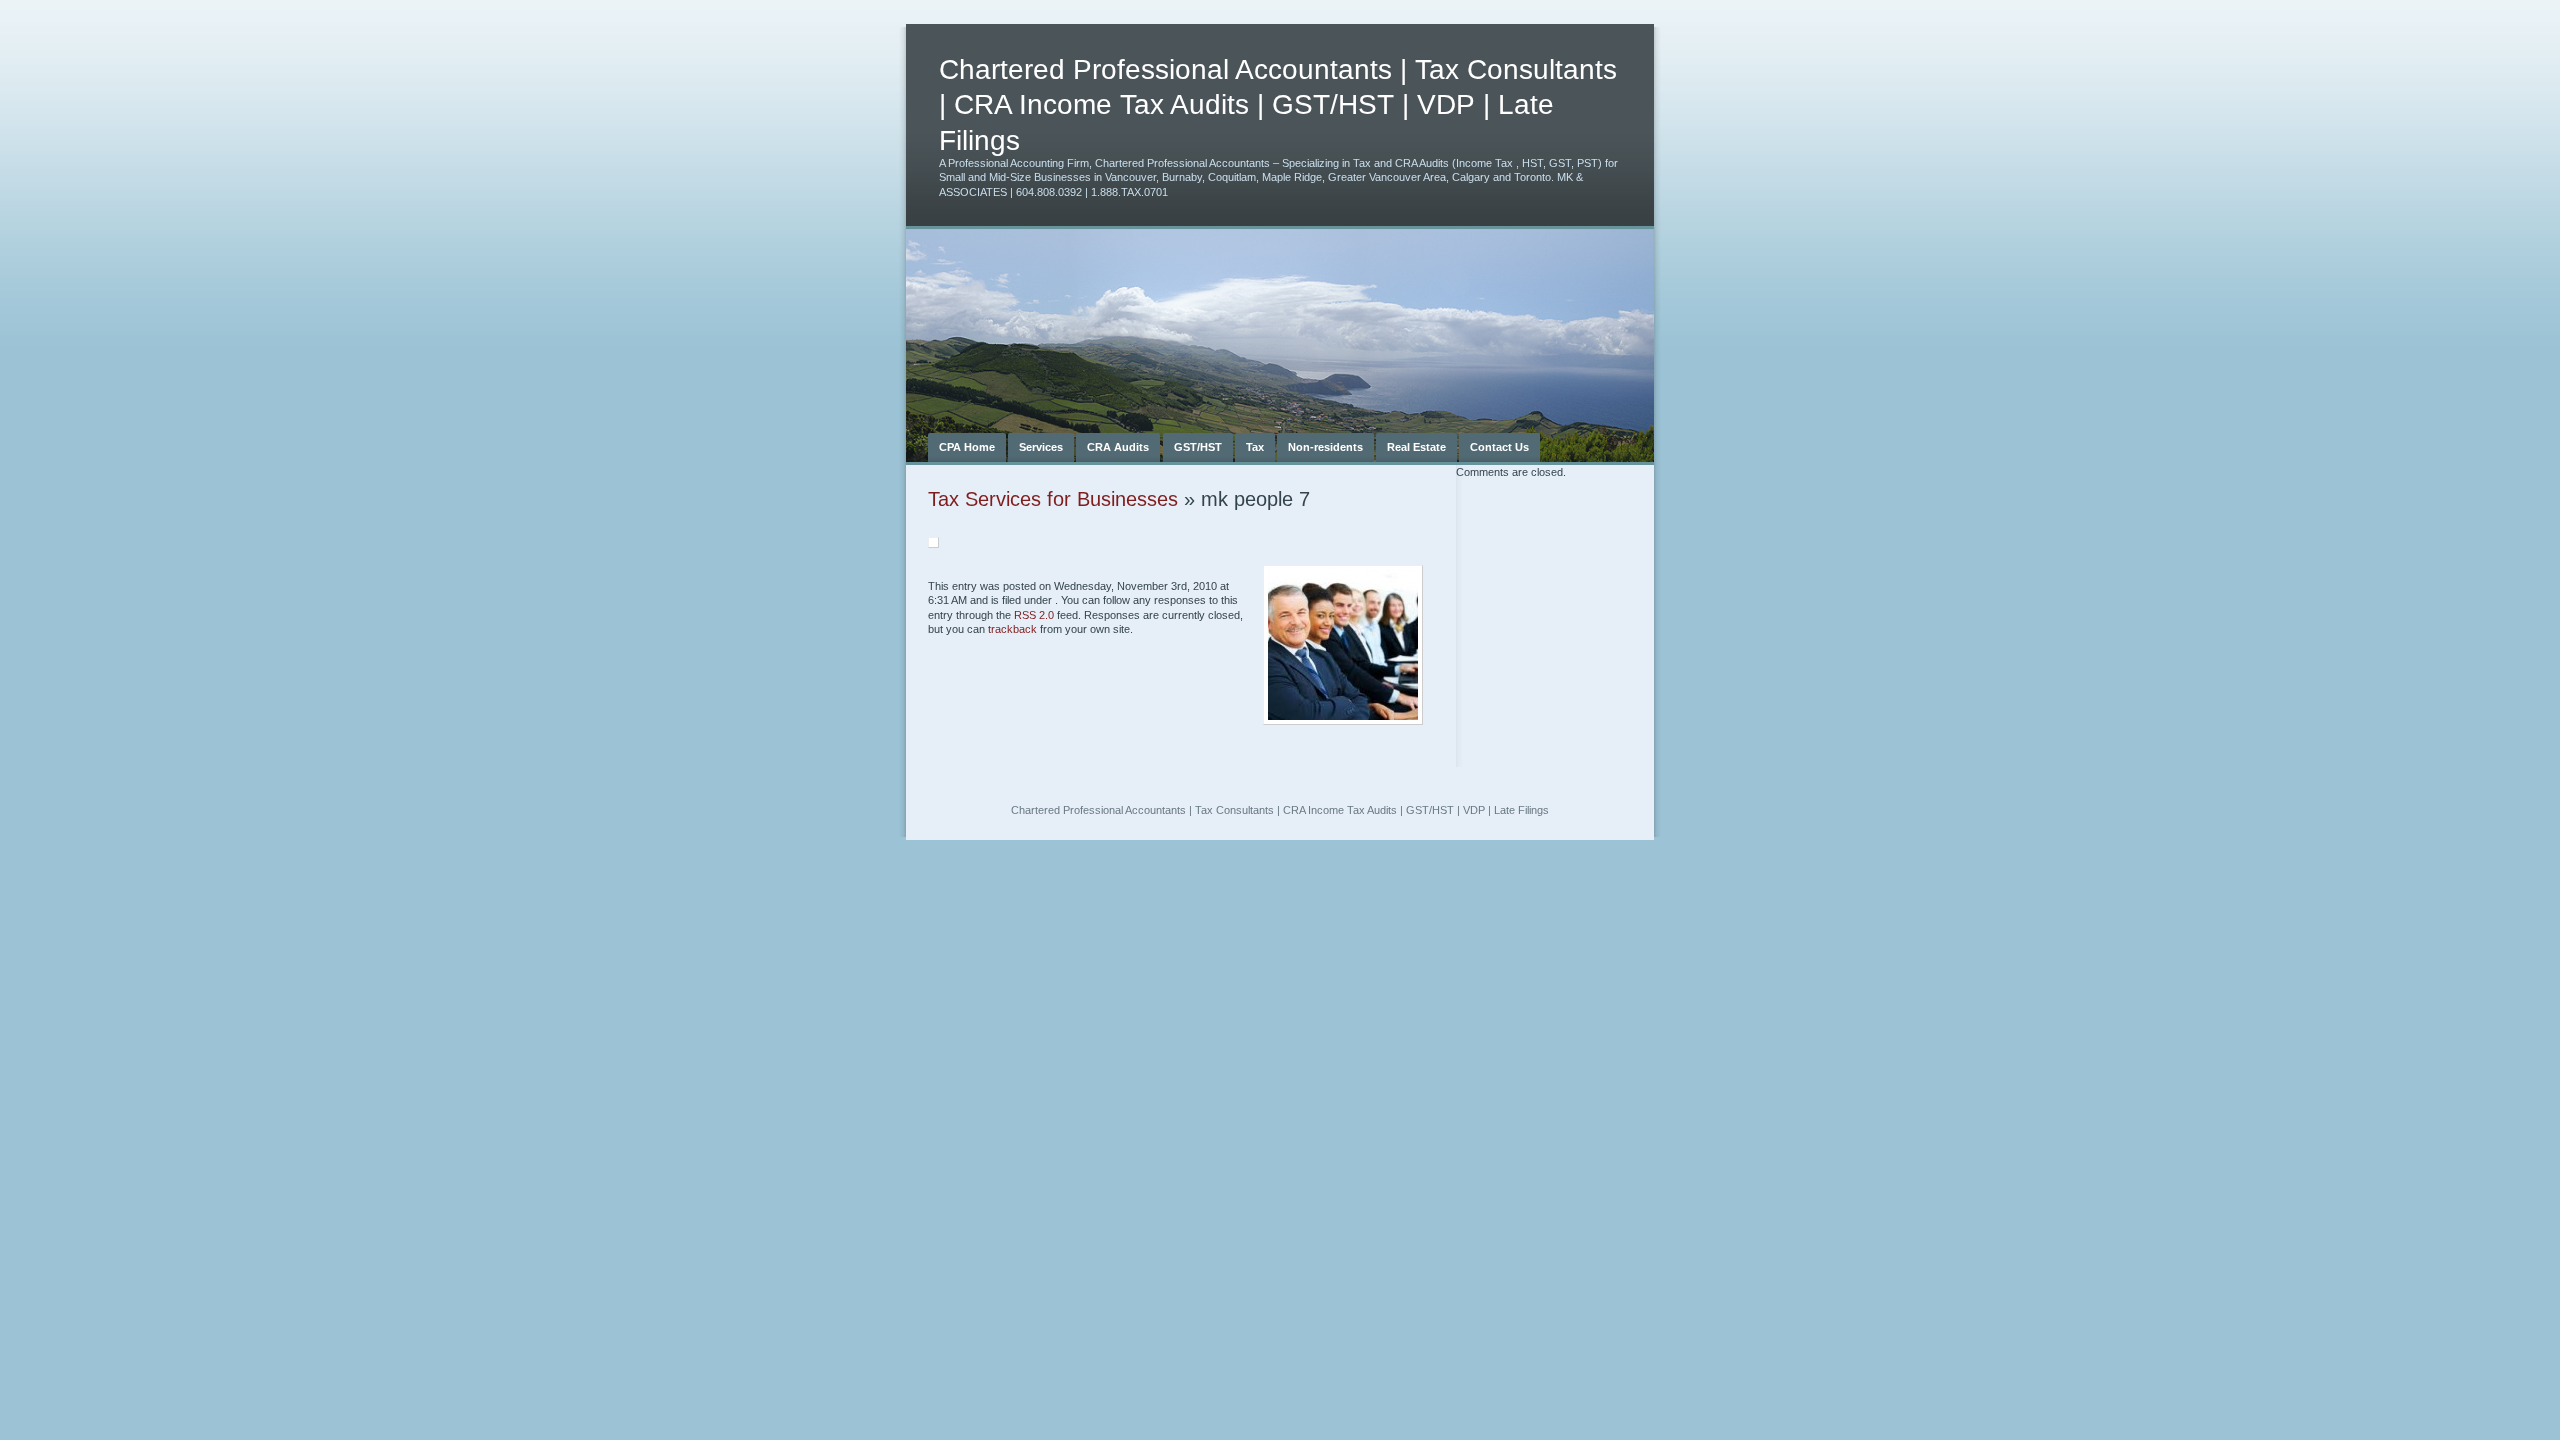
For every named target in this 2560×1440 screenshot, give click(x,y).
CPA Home (967, 447)
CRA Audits (1118, 447)
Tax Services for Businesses (1053, 499)
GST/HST (1198, 447)
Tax (1255, 447)
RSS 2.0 (1034, 615)
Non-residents (1325, 447)
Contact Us (1499, 447)
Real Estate (1416, 447)
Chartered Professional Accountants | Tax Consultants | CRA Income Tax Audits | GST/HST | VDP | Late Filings (1278, 105)
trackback (1012, 629)
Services (1041, 447)
